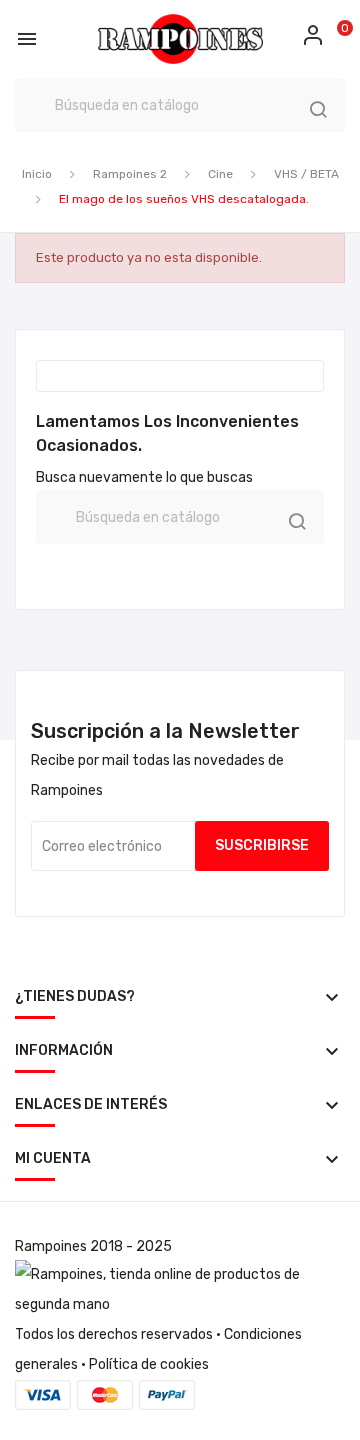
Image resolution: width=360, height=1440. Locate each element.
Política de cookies (149, 1364)
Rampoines (51, 1246)
